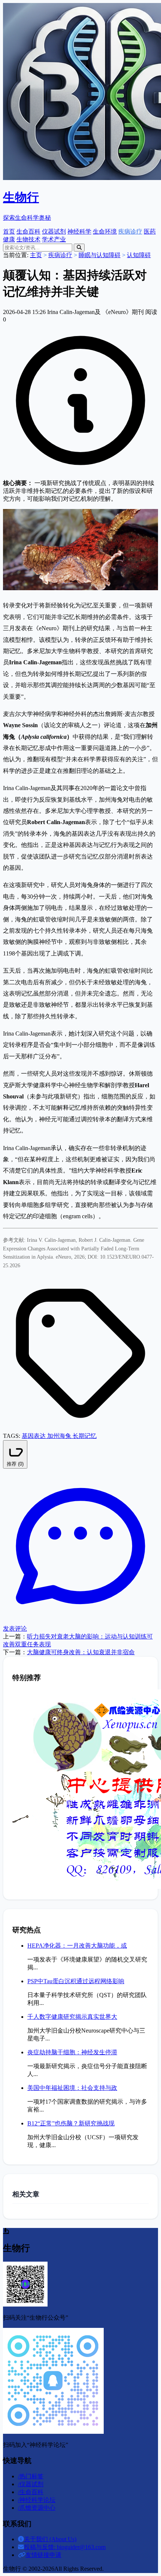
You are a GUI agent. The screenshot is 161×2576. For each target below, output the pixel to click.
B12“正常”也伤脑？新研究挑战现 (71, 2123)
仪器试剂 (54, 231)
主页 (36, 255)
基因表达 (34, 1436)
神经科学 (79, 231)
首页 (9, 231)
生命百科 (28, 231)
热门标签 (31, 2476)
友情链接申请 (43, 2555)
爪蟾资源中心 (37, 2508)
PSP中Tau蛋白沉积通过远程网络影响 (76, 1981)
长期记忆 (85, 1436)
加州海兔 (60, 1436)
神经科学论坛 (37, 2500)
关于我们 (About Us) (50, 2539)
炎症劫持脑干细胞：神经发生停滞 (72, 2052)
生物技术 (28, 239)
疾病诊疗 (130, 231)
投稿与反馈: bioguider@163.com (65, 2547)
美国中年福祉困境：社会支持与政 (72, 2088)
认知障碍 (139, 255)
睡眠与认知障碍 (100, 255)
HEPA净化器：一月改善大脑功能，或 (77, 1946)
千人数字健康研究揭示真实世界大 (72, 2017)
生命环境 (105, 231)
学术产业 (54, 239)
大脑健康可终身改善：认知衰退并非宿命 (81, 1652)
